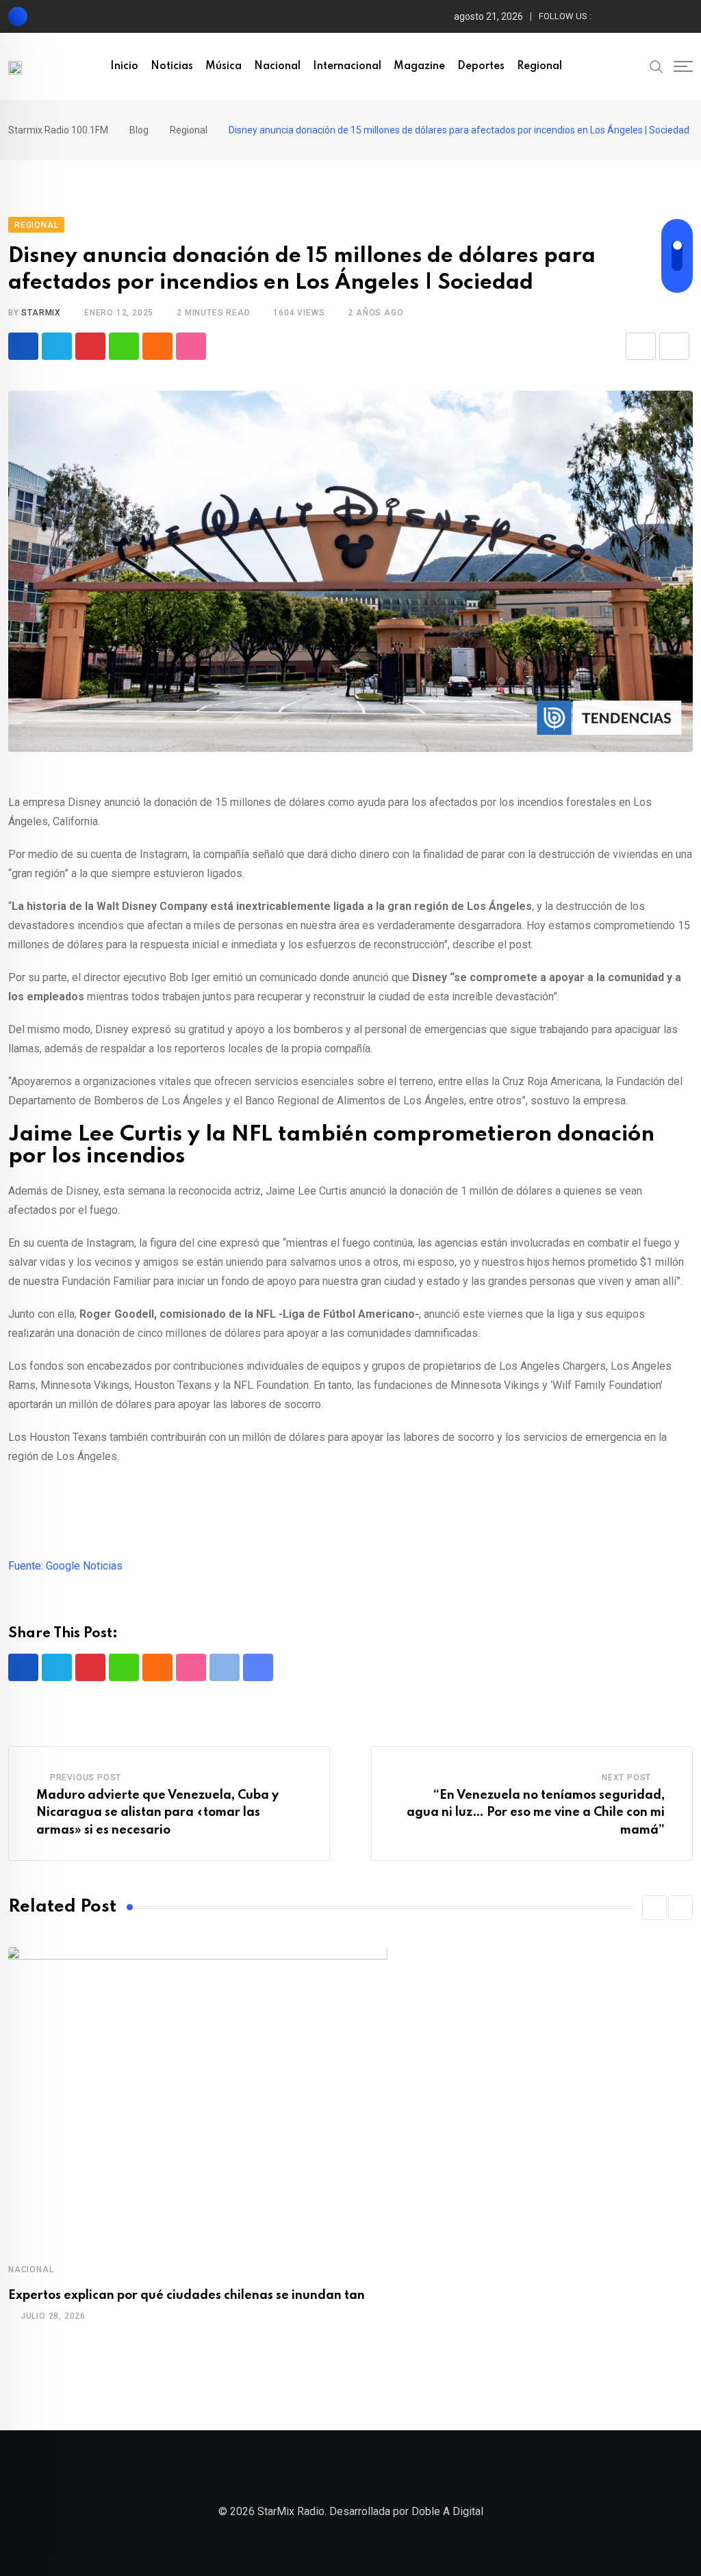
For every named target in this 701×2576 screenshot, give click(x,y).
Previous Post (86, 1778)
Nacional (277, 66)
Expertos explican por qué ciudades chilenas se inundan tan (187, 2295)
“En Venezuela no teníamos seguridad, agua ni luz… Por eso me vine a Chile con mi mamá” (536, 1813)
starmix (41, 313)
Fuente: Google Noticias (65, 1566)
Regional (539, 66)
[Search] (657, 66)
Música (224, 66)
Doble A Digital (447, 2511)
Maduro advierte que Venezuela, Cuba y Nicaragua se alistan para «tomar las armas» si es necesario (157, 1813)
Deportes (481, 66)
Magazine (419, 66)
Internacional (347, 66)
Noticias (172, 66)
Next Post (626, 1778)
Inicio (124, 66)
